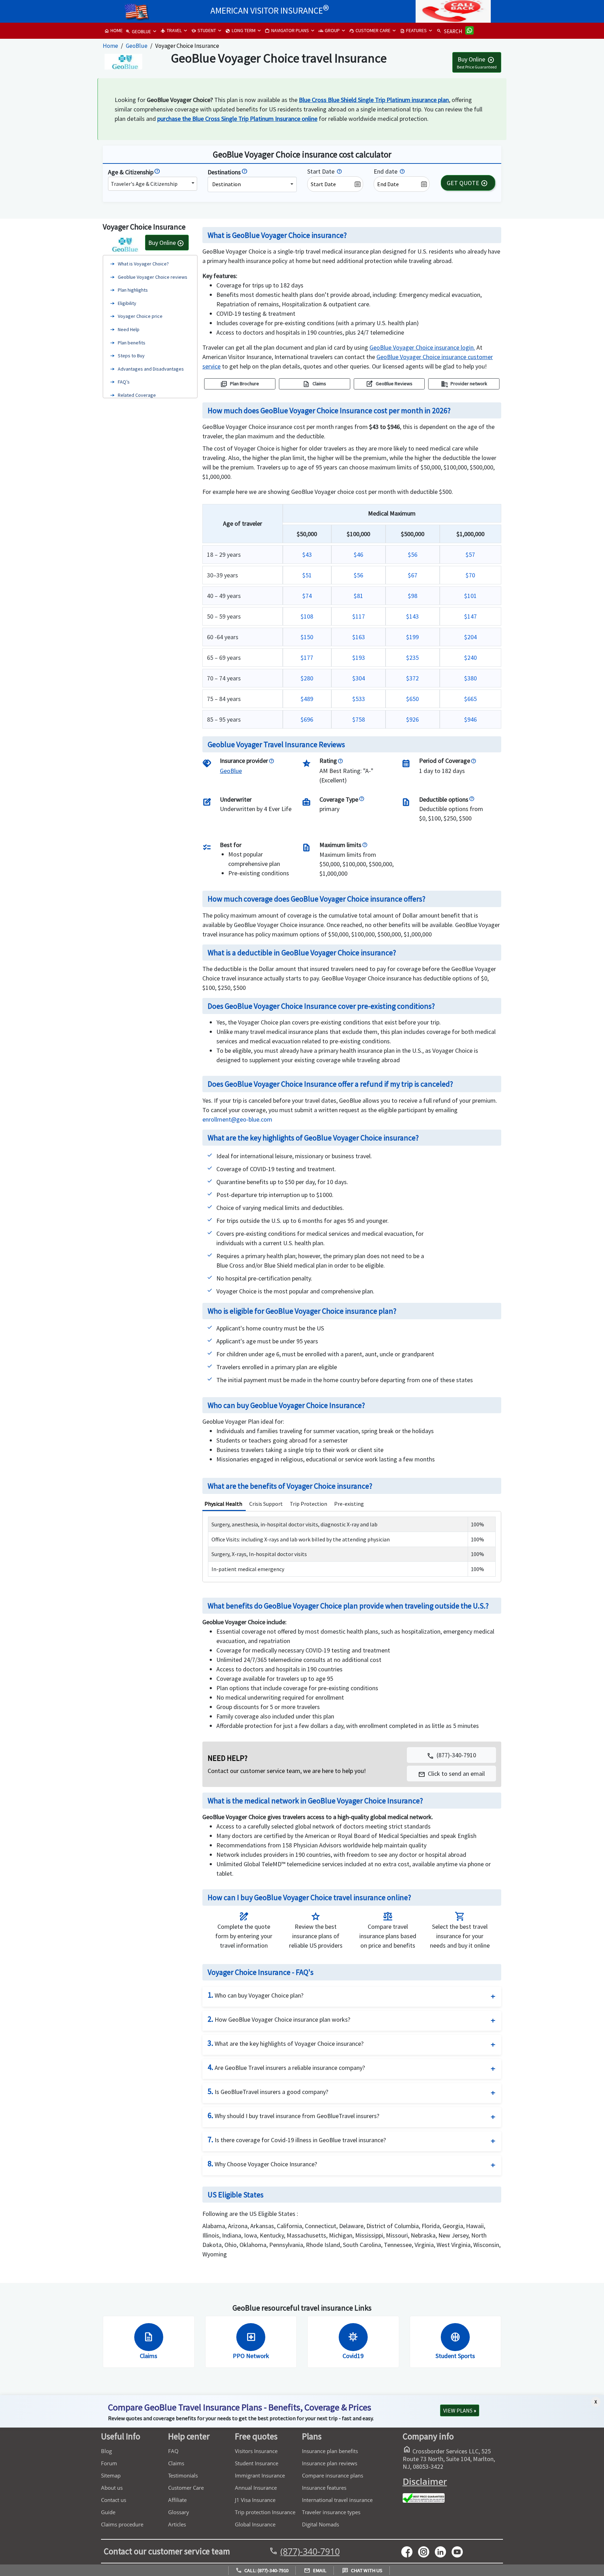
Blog (106, 2451)
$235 (412, 658)
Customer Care (186, 2488)
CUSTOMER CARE (370, 30)
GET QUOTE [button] (467, 183)
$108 (307, 616)
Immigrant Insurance (260, 2475)
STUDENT (204, 30)
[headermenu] (137, 10)
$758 (359, 719)
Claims (176, 2463)
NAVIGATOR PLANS (287, 30)
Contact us (114, 2500)
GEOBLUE (138, 31)
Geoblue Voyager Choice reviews (153, 277)
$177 (307, 658)
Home (110, 46)
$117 (359, 616)
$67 (413, 575)
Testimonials (183, 2475)
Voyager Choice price (140, 316)
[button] (451, 1774)
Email (315, 2570)
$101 (470, 596)
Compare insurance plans (333, 2475)
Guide (108, 2512)
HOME (113, 30)
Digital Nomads (321, 2524)
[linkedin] (443, 2551)
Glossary (179, 2512)
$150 (307, 637)
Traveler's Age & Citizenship (144, 184)
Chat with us (362, 2570)
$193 (359, 658)
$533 (359, 699)
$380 (470, 678)
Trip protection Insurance (265, 2512)
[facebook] (410, 2551)
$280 (307, 678)
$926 (412, 719)
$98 (413, 596)
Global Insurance (255, 2524)
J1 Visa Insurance (255, 2500)
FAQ (173, 2451)
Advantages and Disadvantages (151, 369)
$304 (359, 678)
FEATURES (413, 30)
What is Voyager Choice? (143, 264)
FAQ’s (124, 382)
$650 (412, 699)
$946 (470, 719)
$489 (307, 699)
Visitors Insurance (256, 2451)
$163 (359, 637)
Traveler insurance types (331, 2512)
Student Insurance (257, 2463)
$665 (470, 699)
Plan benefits (132, 343)
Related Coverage (137, 395)
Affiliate (177, 2500)
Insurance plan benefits (330, 2451)
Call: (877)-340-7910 (262, 2570)
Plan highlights (133, 290)
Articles (177, 2524)
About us (112, 2488)
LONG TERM (240, 30)
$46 (358, 554)
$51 (307, 575)
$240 (470, 658)
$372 (412, 678)
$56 (413, 554)
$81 (358, 596)
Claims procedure (122, 2524)
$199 (412, 637)
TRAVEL (171, 30)
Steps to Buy (131, 356)
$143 (412, 616)
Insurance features (324, 2488)
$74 (307, 596)
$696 (307, 719)
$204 (470, 637)
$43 (307, 554)
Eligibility (127, 303)
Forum (109, 2463)
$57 (470, 554)
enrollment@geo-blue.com (237, 1119)
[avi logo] (113, 9)
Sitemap (111, 2475)
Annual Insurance (256, 2488)
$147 (470, 616)
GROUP (329, 30)
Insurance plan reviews (330, 2463)
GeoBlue (137, 46)
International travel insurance (337, 2500)
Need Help (129, 329)
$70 (470, 575)
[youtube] (426, 2551)
